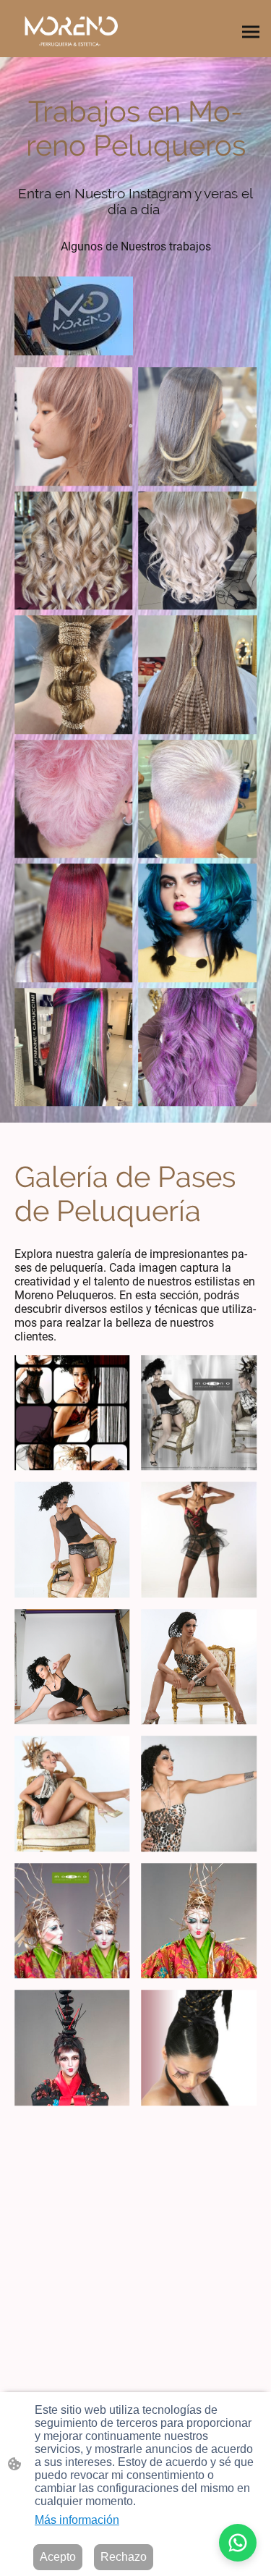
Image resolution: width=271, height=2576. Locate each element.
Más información (77, 2520)
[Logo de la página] (71, 29)
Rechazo (124, 2557)
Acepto (58, 2557)
